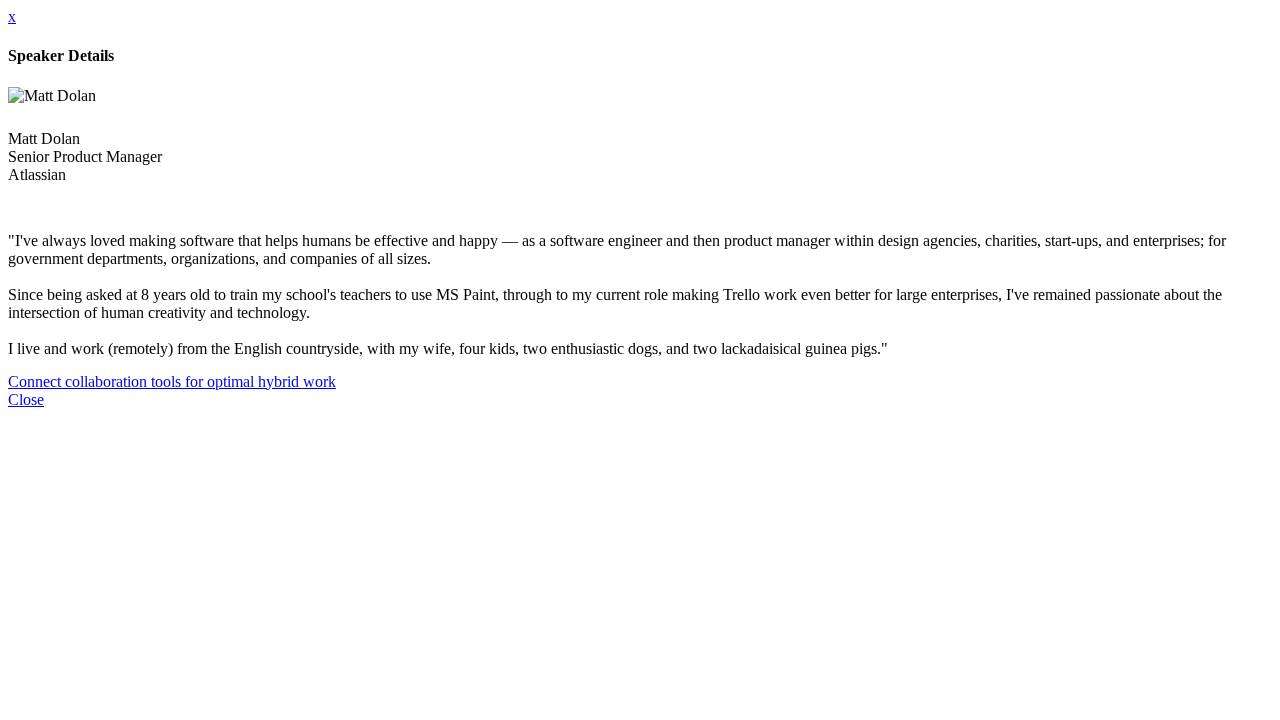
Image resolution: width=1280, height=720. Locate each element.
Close (26, 399)
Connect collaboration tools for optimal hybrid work (172, 381)
